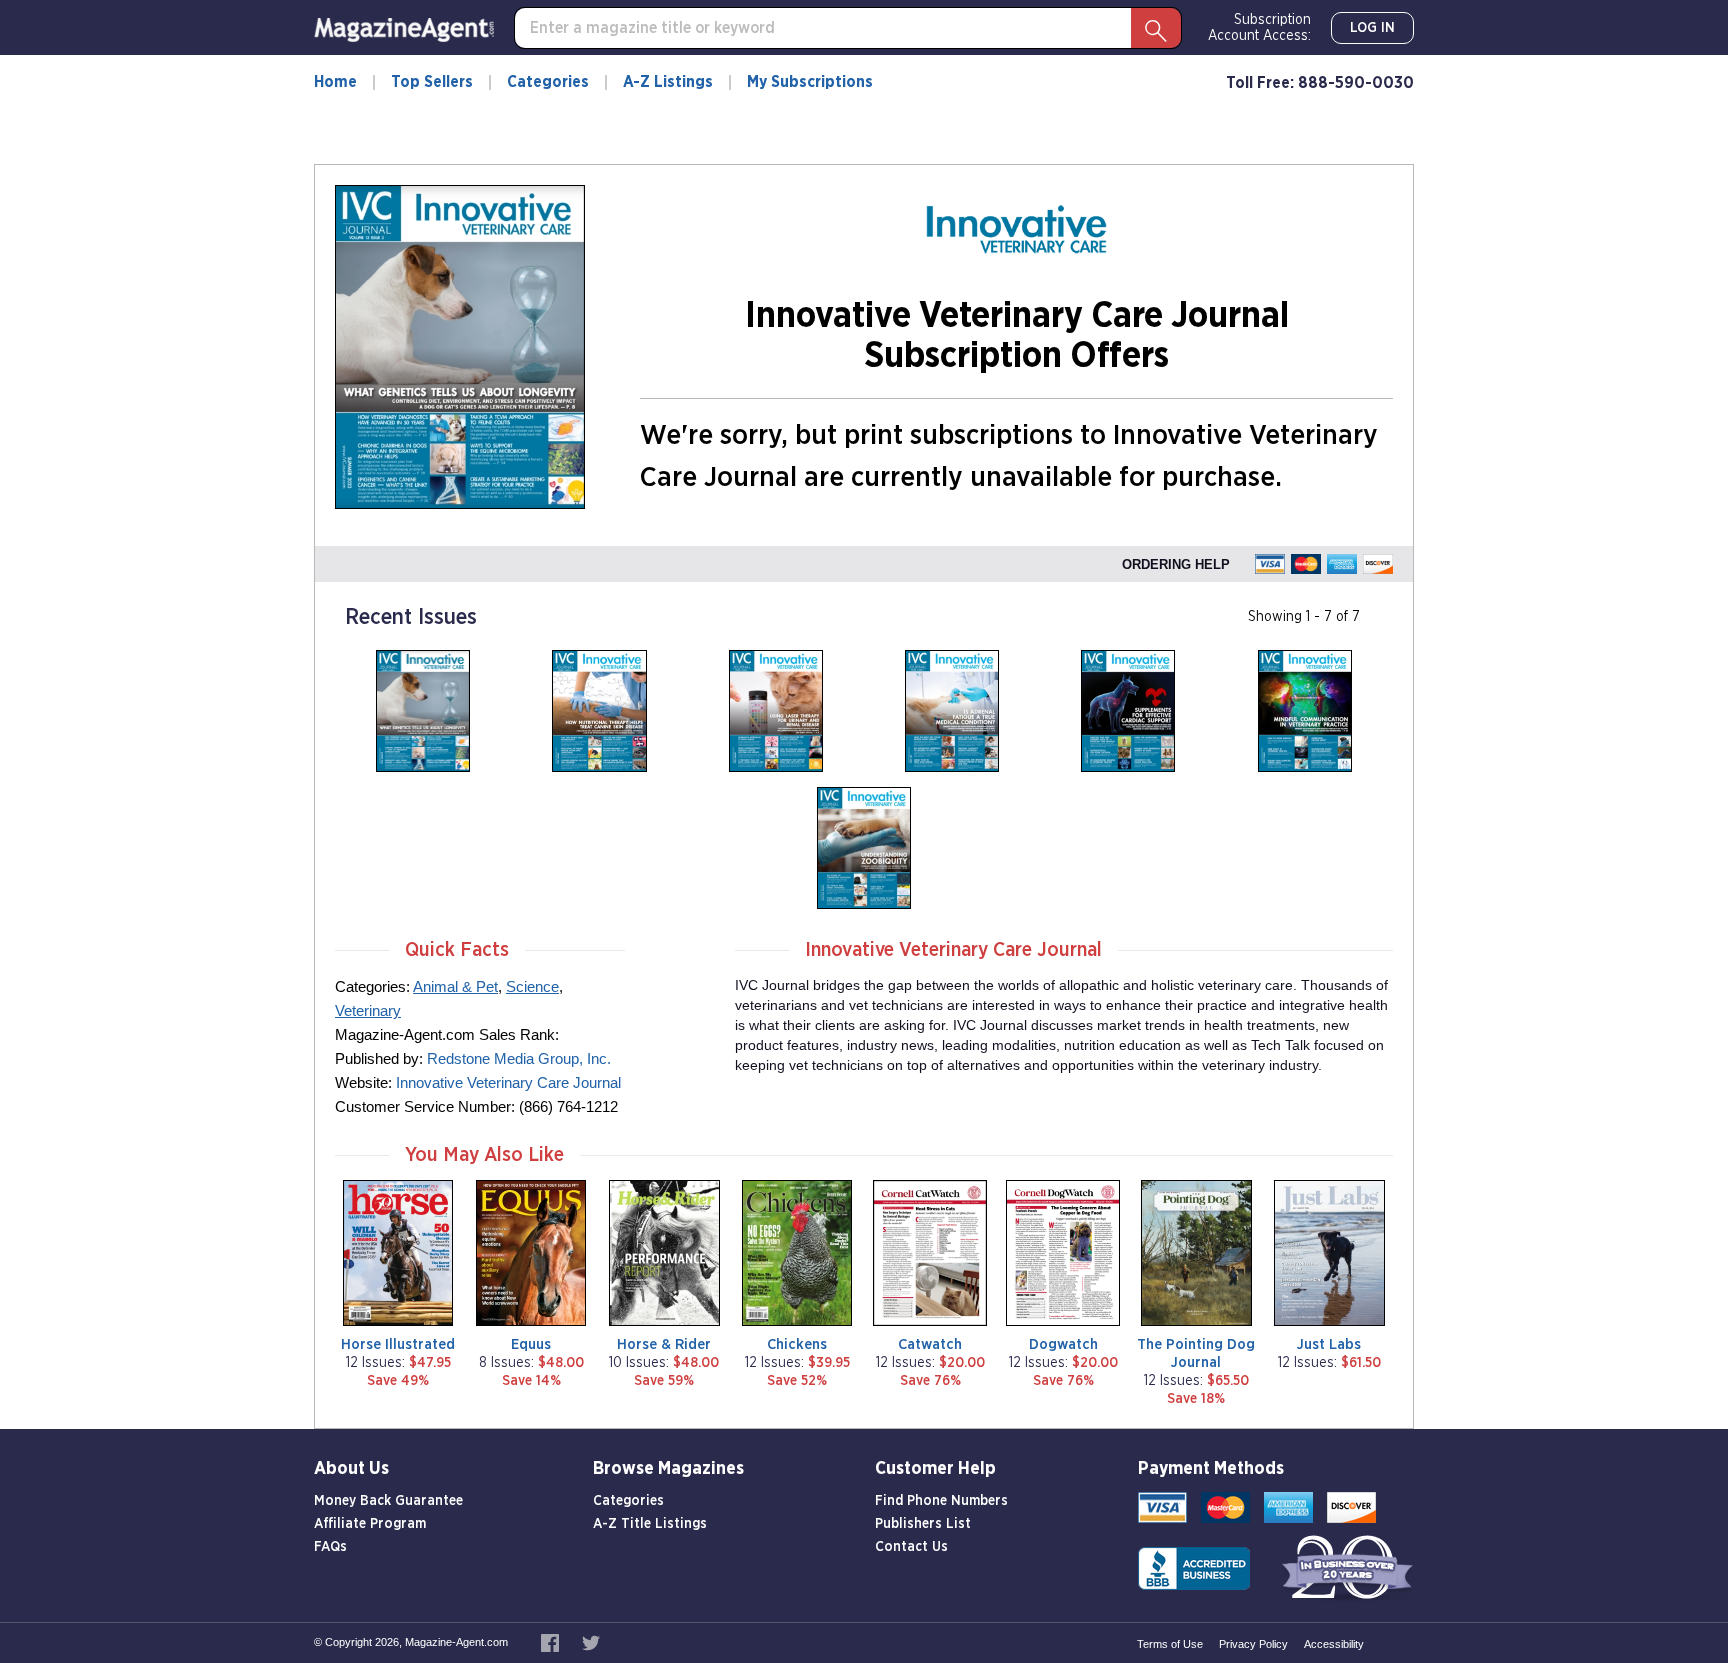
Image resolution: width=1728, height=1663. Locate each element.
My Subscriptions (810, 82)
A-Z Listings (668, 82)
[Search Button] (1156, 28)
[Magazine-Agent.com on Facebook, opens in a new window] (551, 1642)
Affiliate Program (370, 1524)
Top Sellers (432, 82)
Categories (548, 82)
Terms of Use (1170, 1644)
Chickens (797, 1344)
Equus (531, 1344)
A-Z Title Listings (650, 1524)
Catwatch (930, 1344)
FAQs (330, 1547)
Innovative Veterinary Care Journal (508, 1082)
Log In (1372, 28)
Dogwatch (1063, 1344)
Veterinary (368, 1010)
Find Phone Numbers (941, 1501)
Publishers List (923, 1524)
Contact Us (911, 1547)
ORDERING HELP (1176, 564)
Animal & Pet (455, 986)
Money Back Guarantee (388, 1501)
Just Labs (1329, 1344)
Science (532, 986)
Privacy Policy (1253, 1644)
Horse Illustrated (398, 1344)
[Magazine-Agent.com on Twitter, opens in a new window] (591, 1642)
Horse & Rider (664, 1344)
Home (335, 82)
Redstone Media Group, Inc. (519, 1058)
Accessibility (1334, 1644)
